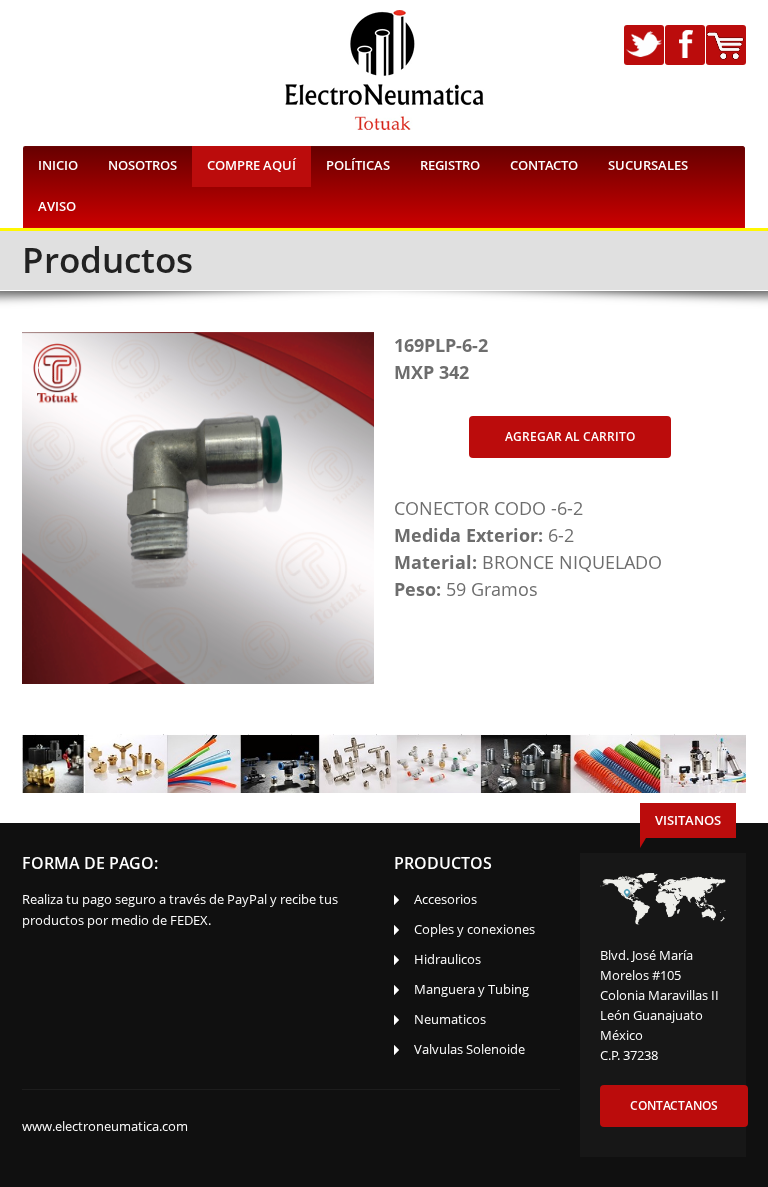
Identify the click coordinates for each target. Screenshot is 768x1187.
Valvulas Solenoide (469, 1049)
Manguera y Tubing (471, 989)
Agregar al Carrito (570, 436)
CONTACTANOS (674, 1105)
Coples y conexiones (474, 929)
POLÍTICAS (358, 165)
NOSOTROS (142, 165)
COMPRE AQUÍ (251, 165)
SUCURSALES (648, 165)
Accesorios (445, 899)
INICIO (58, 165)
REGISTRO (450, 165)
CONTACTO (544, 165)
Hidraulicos (447, 959)
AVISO (57, 206)
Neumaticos (450, 1019)
